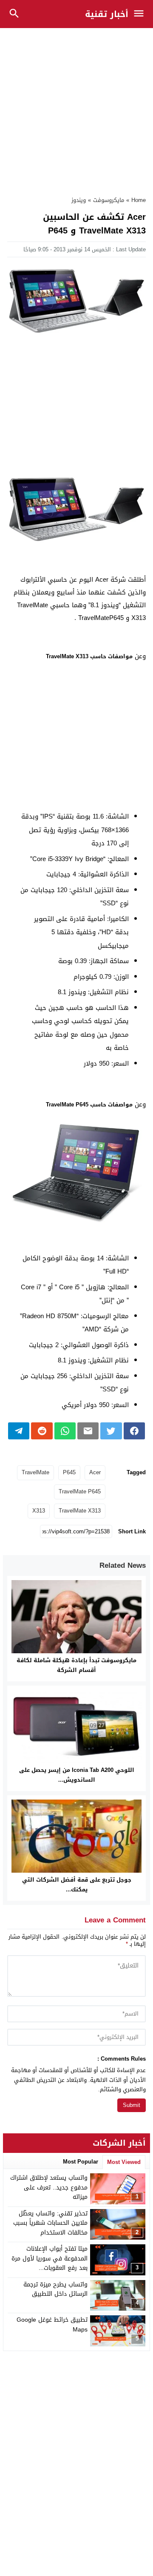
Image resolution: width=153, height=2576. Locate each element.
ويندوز (79, 200)
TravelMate (35, 1472)
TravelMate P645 (80, 1491)
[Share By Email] (88, 1431)
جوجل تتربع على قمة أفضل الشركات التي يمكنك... (77, 1885)
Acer (95, 1472)
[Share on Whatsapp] (65, 1431)
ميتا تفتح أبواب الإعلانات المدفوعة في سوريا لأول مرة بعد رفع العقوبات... (50, 2258)
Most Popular (81, 2162)
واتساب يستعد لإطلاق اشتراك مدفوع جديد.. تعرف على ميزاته (49, 2187)
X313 (39, 1511)
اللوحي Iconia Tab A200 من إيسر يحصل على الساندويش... (77, 1775)
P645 (69, 1472)
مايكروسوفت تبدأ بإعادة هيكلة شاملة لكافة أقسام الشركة (76, 1665)
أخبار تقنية (107, 14)
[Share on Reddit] (42, 1431)
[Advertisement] (76, 108)
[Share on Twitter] (111, 1431)
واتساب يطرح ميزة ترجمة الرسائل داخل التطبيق (55, 2289)
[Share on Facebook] (134, 1431)
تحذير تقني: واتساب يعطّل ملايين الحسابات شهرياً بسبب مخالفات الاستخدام (50, 2223)
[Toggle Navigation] (141, 14)
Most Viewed (124, 2162)
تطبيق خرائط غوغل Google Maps (52, 2324)
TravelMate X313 (80, 1511)
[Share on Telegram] (19, 1431)
